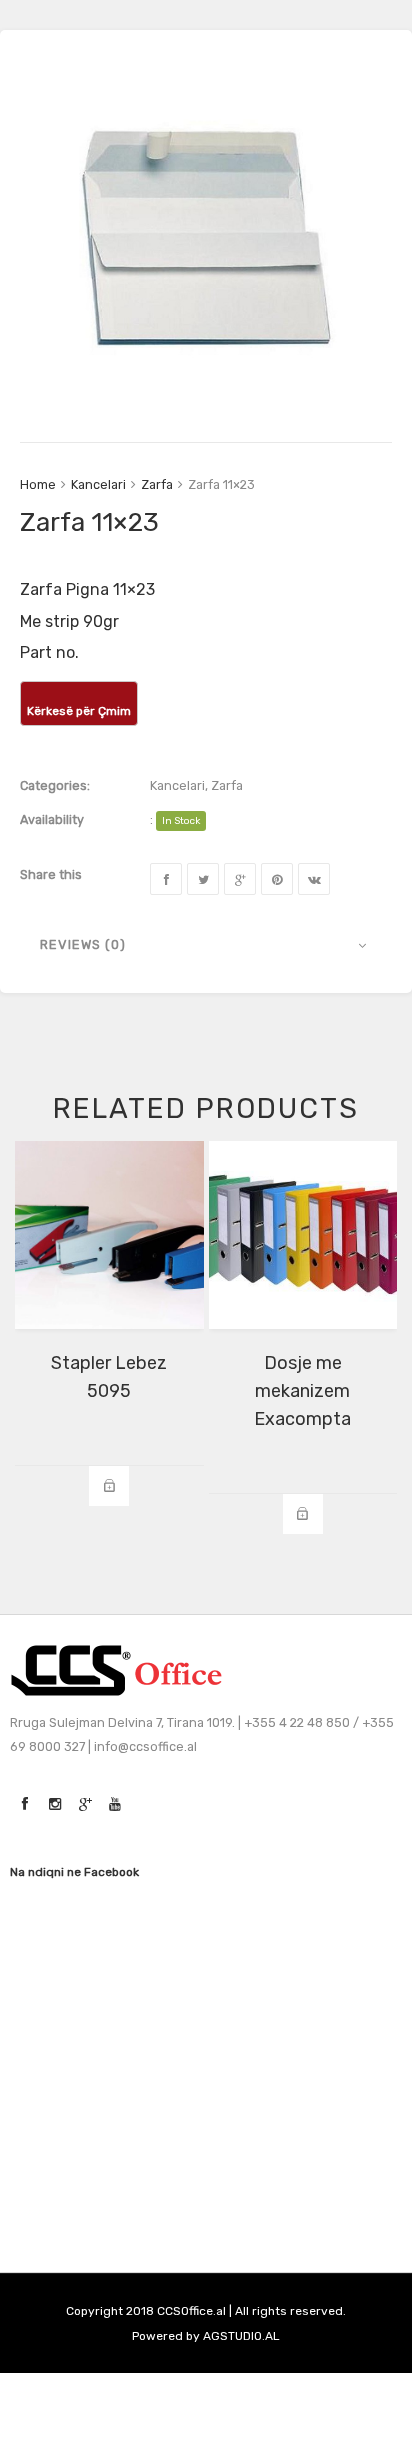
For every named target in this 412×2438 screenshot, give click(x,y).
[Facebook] (166, 879)
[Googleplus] (240, 879)
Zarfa (157, 484)
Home (38, 484)
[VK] (314, 879)
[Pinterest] (277, 879)
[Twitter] (203, 879)
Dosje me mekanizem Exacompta (302, 1391)
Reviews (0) (83, 944)
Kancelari (98, 484)
